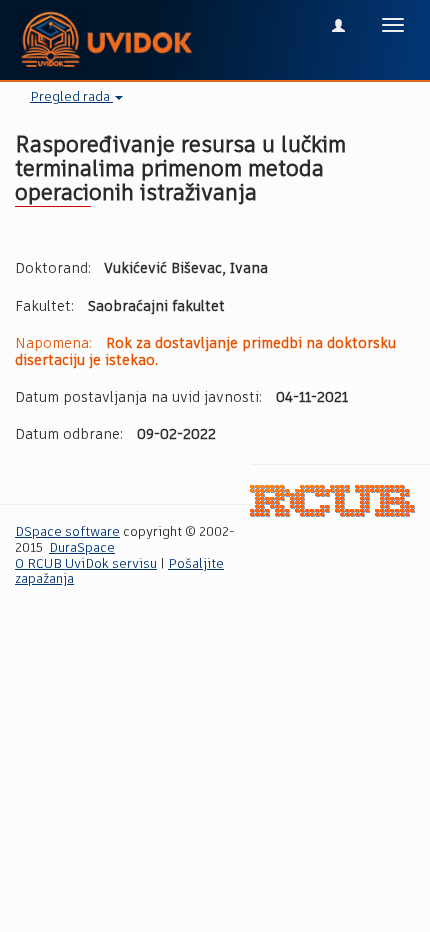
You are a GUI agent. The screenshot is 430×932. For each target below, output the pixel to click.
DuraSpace (82, 548)
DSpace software (67, 532)
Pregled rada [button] (71, 97)
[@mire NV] (332, 500)
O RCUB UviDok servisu (86, 564)
